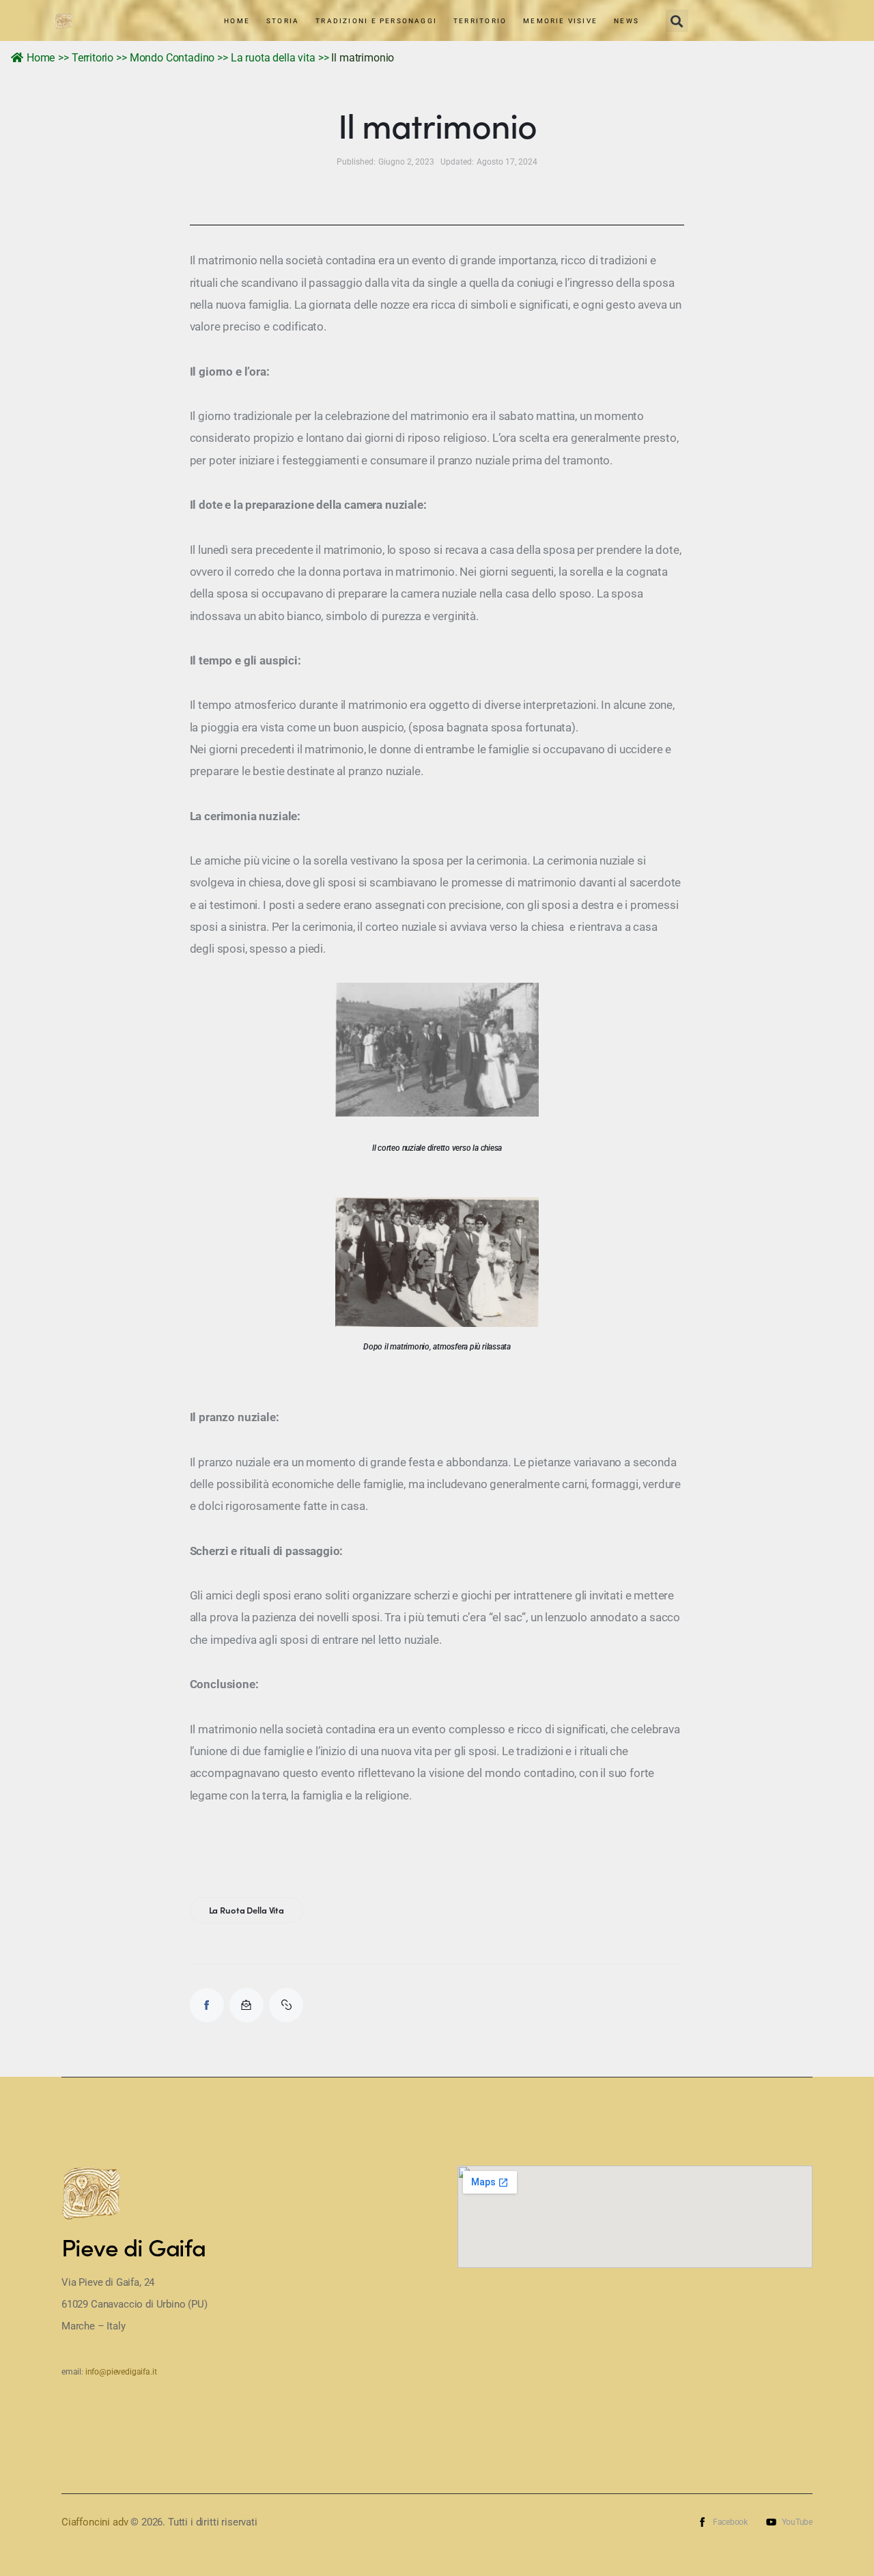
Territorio (93, 58)
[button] (677, 21)
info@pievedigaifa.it (121, 2372)
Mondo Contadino (172, 58)
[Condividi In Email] (246, 2005)
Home (41, 58)
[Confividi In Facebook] (207, 2005)
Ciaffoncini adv (95, 2522)
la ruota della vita (247, 1910)
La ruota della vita (273, 58)
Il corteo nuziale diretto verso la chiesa (437, 1148)
